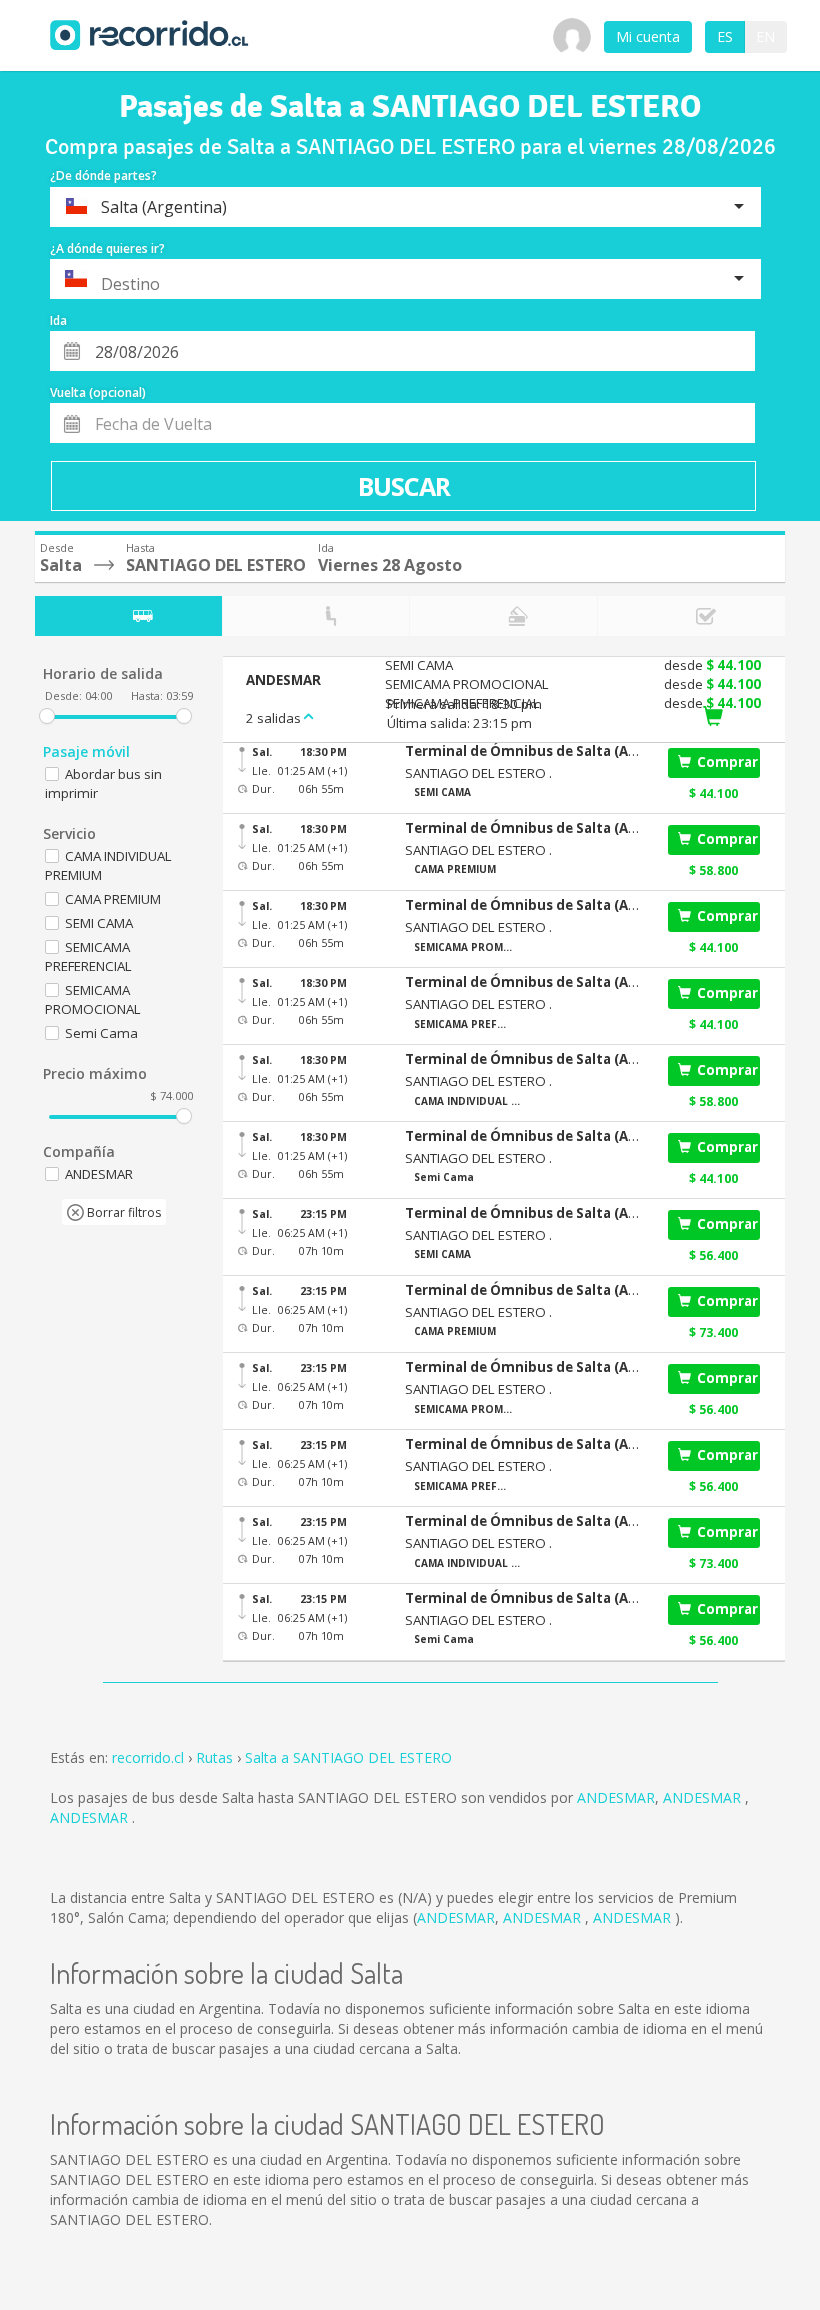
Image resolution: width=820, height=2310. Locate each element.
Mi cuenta (648, 36)
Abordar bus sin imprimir (103, 783)
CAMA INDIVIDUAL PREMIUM (108, 865)
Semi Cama (101, 1033)
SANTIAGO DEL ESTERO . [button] (478, 773)
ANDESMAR (616, 1797)
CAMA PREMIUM (113, 899)
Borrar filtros (122, 1212)
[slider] (47, 716)
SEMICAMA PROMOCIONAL (93, 999)
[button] (524, 751)
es (725, 36)
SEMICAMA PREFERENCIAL (88, 956)
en (765, 36)
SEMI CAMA (99, 923)
